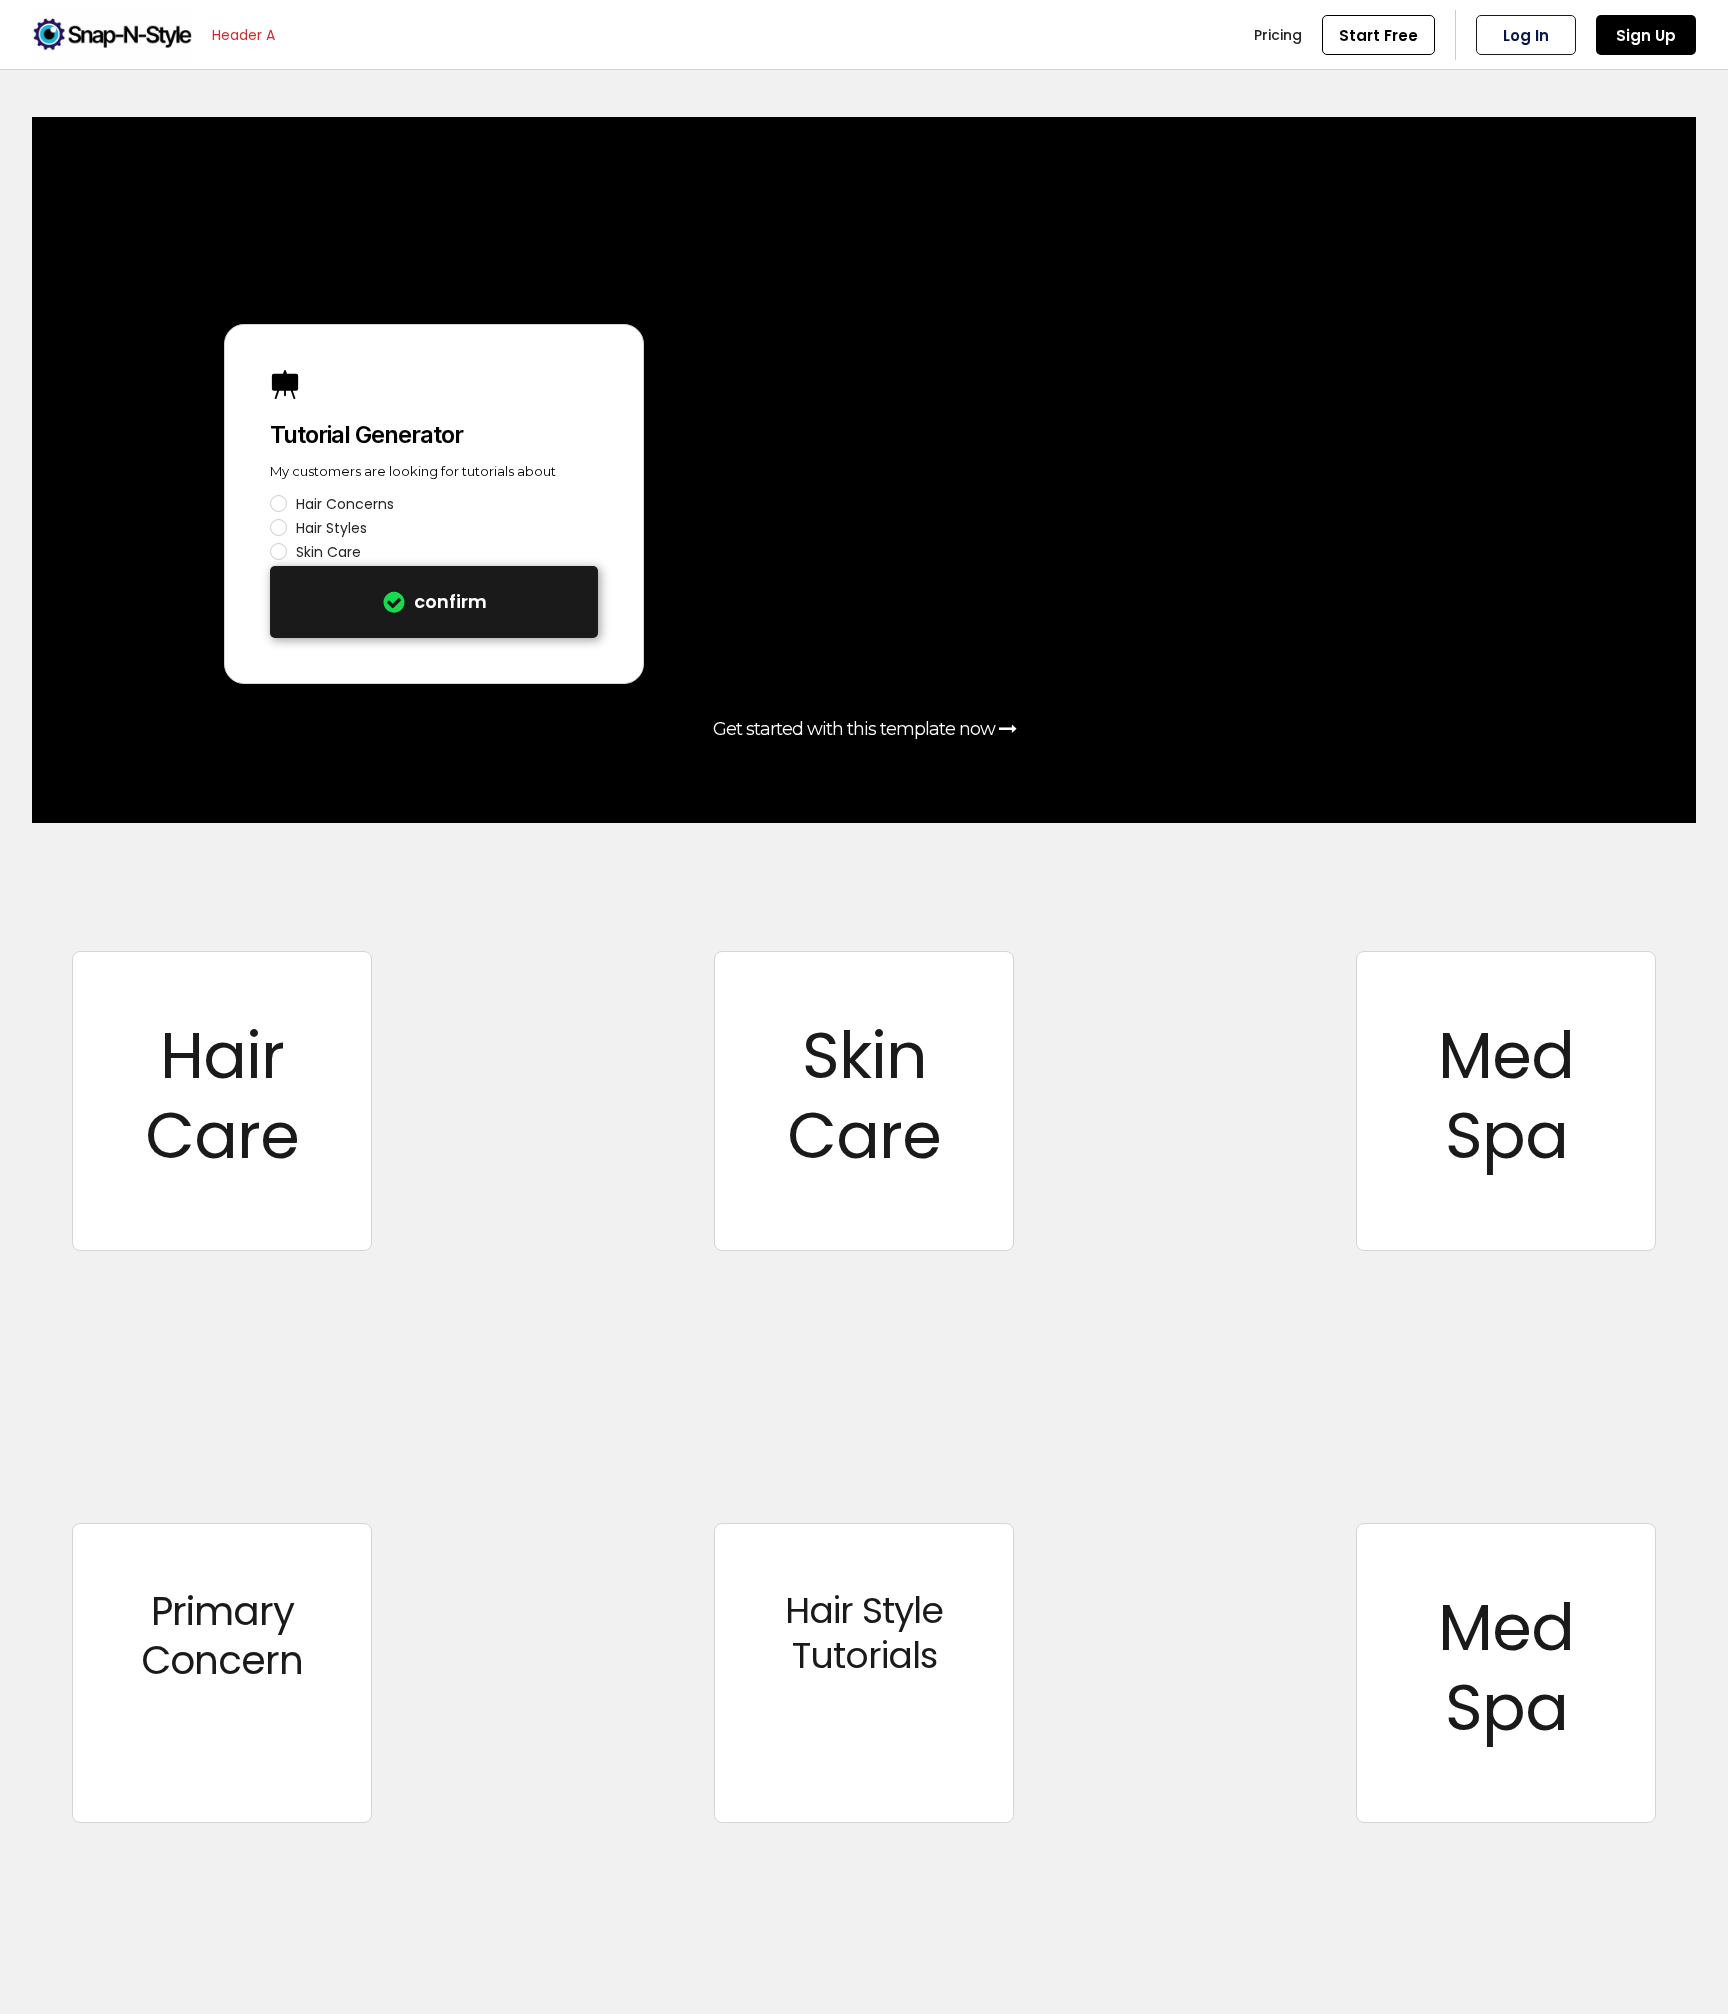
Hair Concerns (345, 504)
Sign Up (1646, 35)
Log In (1526, 35)
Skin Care (328, 552)
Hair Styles (331, 528)
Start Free (1378, 35)
